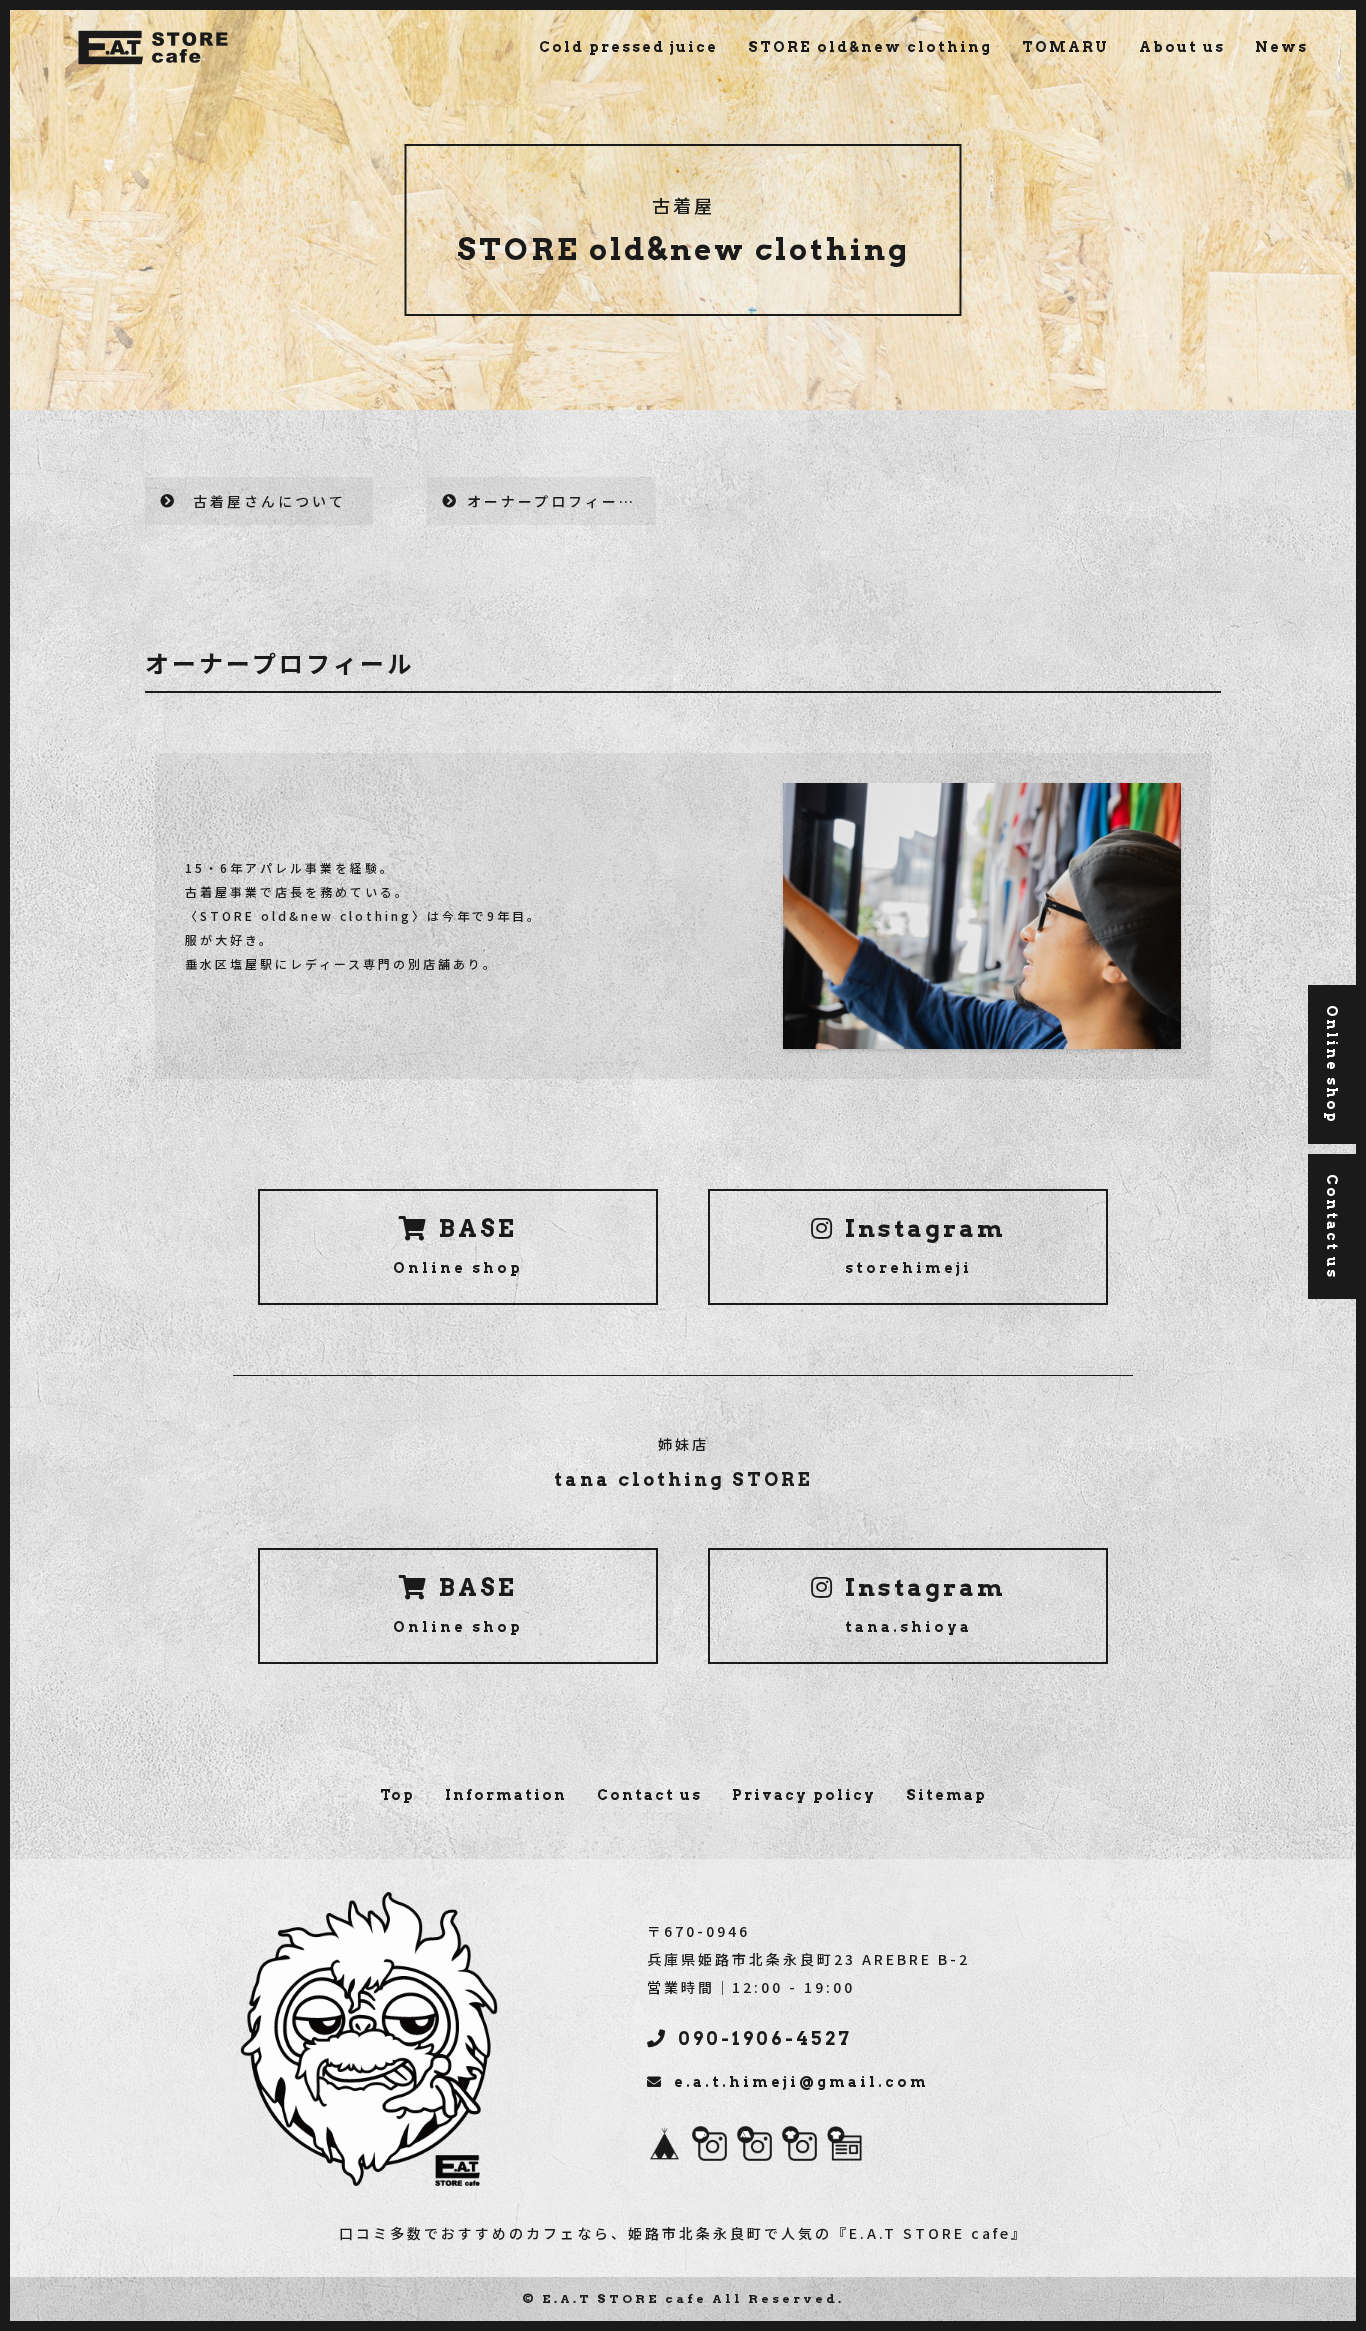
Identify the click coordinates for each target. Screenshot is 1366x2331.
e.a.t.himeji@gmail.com (801, 2082)
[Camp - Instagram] (754, 2147)
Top (397, 1795)
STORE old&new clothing (870, 47)
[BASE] (664, 2147)
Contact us (649, 1795)
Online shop (1332, 1064)
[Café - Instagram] (709, 2147)
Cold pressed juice (628, 47)
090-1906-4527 (765, 2038)
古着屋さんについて (269, 501)
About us (1182, 47)
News (1281, 47)
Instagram (925, 1245)
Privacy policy (804, 1795)
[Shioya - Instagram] (799, 2147)
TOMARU (1065, 47)
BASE (458, 1245)
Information (506, 1795)
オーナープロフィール (551, 501)
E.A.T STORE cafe (624, 2298)
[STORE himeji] (844, 2147)
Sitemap (946, 1795)
